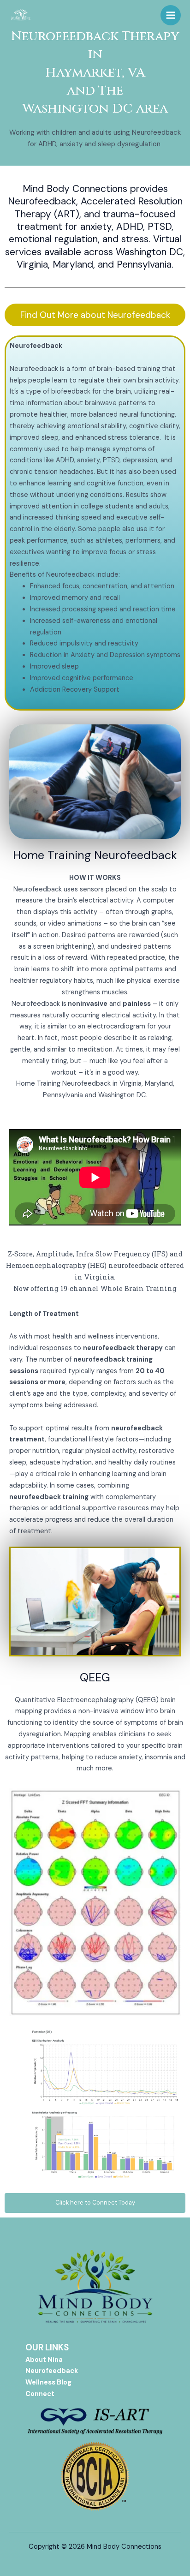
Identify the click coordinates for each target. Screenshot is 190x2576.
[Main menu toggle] (171, 15)
